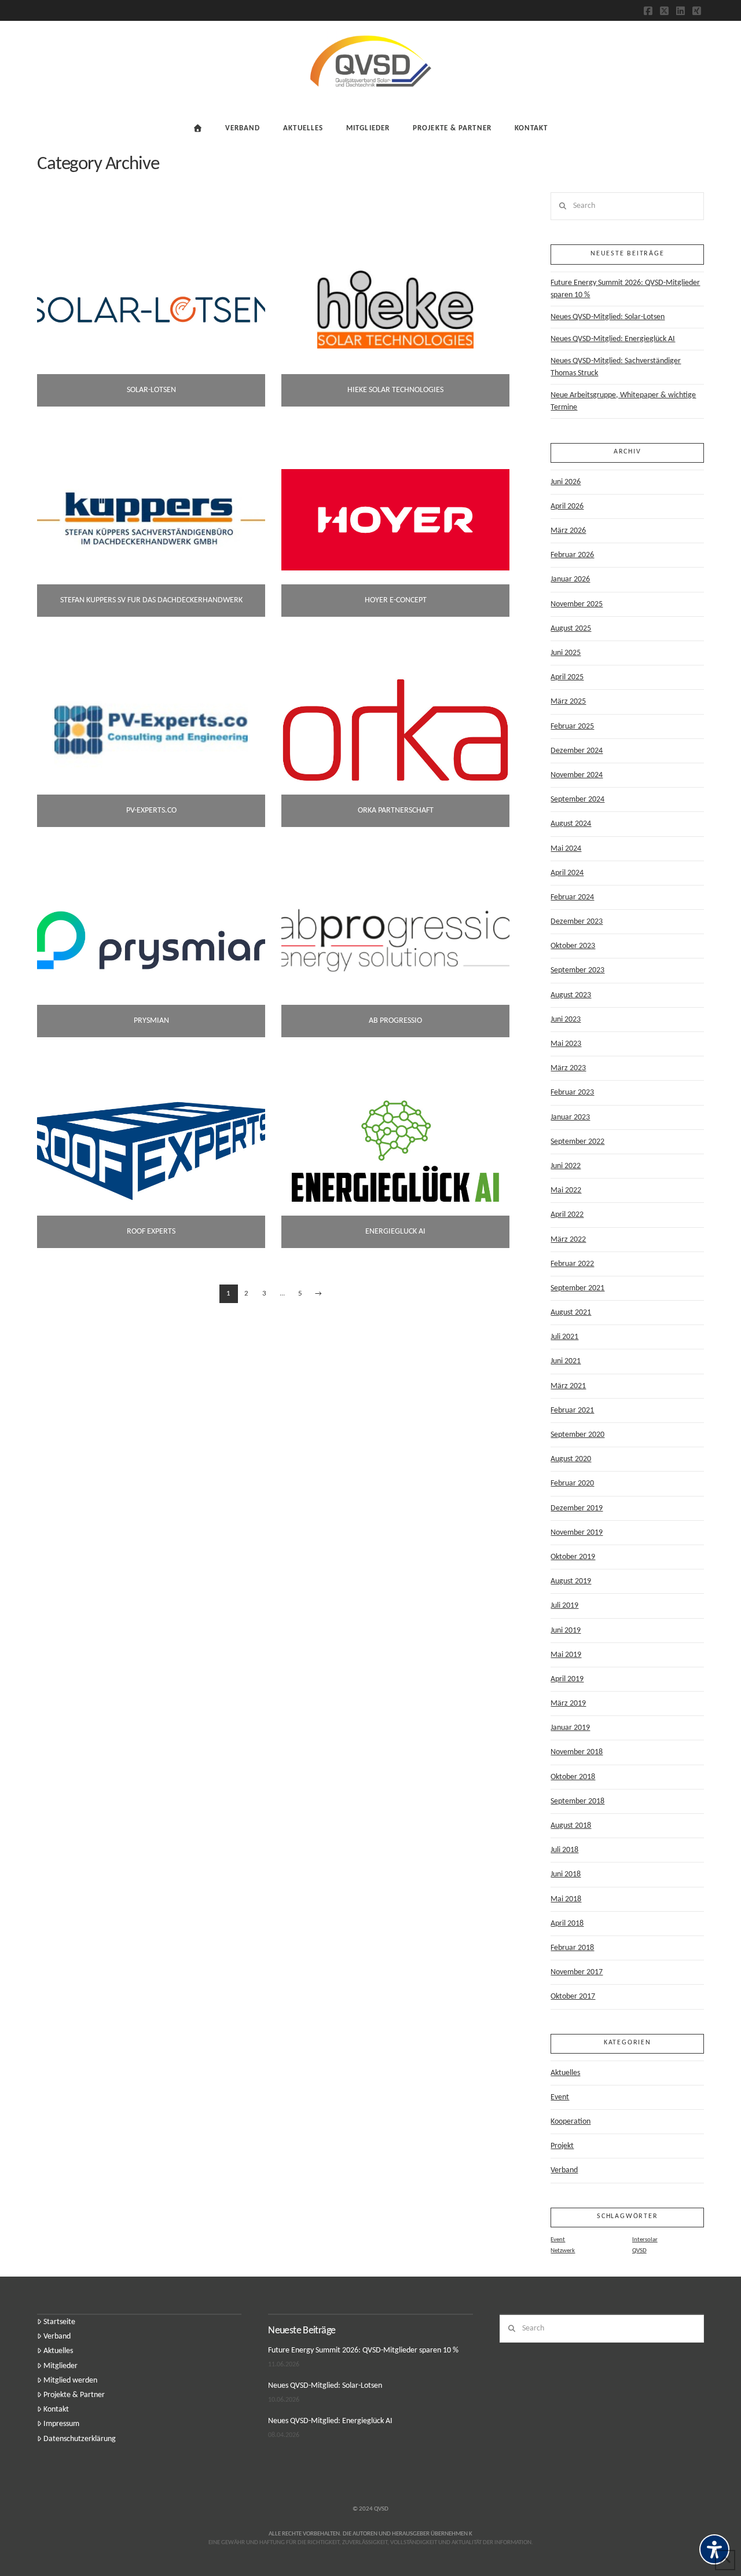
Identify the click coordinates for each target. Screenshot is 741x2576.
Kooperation (571, 2122)
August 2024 (571, 824)
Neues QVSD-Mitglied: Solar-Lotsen (608, 317)
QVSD (639, 2251)
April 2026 (567, 506)
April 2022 (567, 1215)
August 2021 (571, 1313)
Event (560, 2097)
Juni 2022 (566, 1166)
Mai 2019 (566, 1655)
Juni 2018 (566, 1874)
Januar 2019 (570, 1728)
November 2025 (577, 604)
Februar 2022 (572, 1264)
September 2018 (577, 1801)
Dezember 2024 (577, 751)
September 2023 (577, 970)
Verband (564, 2170)
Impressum (61, 2424)
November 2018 (577, 1752)
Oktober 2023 (573, 946)
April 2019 (567, 1679)
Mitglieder (60, 2366)
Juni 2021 (566, 1361)
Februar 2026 (572, 555)
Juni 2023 (566, 1020)
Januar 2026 (570, 579)
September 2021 (577, 1288)
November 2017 (577, 1972)
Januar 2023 (570, 1117)
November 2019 (577, 1533)
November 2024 (577, 775)
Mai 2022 (566, 1190)
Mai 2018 (566, 1899)
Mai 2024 (566, 849)
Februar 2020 (572, 1483)
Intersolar (645, 2240)
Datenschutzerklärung (80, 2439)
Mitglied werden (70, 2381)
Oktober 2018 (573, 1777)
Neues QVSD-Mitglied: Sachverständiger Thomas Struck (616, 367)
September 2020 (577, 1435)
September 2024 (577, 799)
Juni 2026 (566, 482)
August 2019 (571, 1581)
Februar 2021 (572, 1410)
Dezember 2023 (577, 922)
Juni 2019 (566, 1631)
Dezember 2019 (577, 1508)
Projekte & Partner (74, 2395)
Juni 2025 (566, 653)
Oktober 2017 (573, 1997)
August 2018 (571, 1826)
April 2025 (567, 677)
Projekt (562, 2146)
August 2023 (571, 995)
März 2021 (568, 1386)
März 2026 (568, 531)
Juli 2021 (564, 1337)
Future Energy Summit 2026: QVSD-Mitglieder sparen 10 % (625, 289)
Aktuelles (565, 2073)
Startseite (59, 2322)
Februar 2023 (572, 1093)
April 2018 (567, 1924)
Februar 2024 (572, 897)
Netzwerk (563, 2251)
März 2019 (568, 1704)
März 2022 (568, 1240)
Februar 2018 (572, 1948)
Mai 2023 (566, 1044)
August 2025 (571, 629)
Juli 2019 (564, 1606)
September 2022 (577, 1142)
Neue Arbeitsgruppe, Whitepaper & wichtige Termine (623, 401)
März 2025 (568, 702)
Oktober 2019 (573, 1557)
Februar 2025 (572, 727)
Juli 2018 (564, 1850)
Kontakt (56, 2409)
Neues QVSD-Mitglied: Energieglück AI (613, 339)
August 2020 (571, 1459)
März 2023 (568, 1068)
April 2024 (567, 873)
